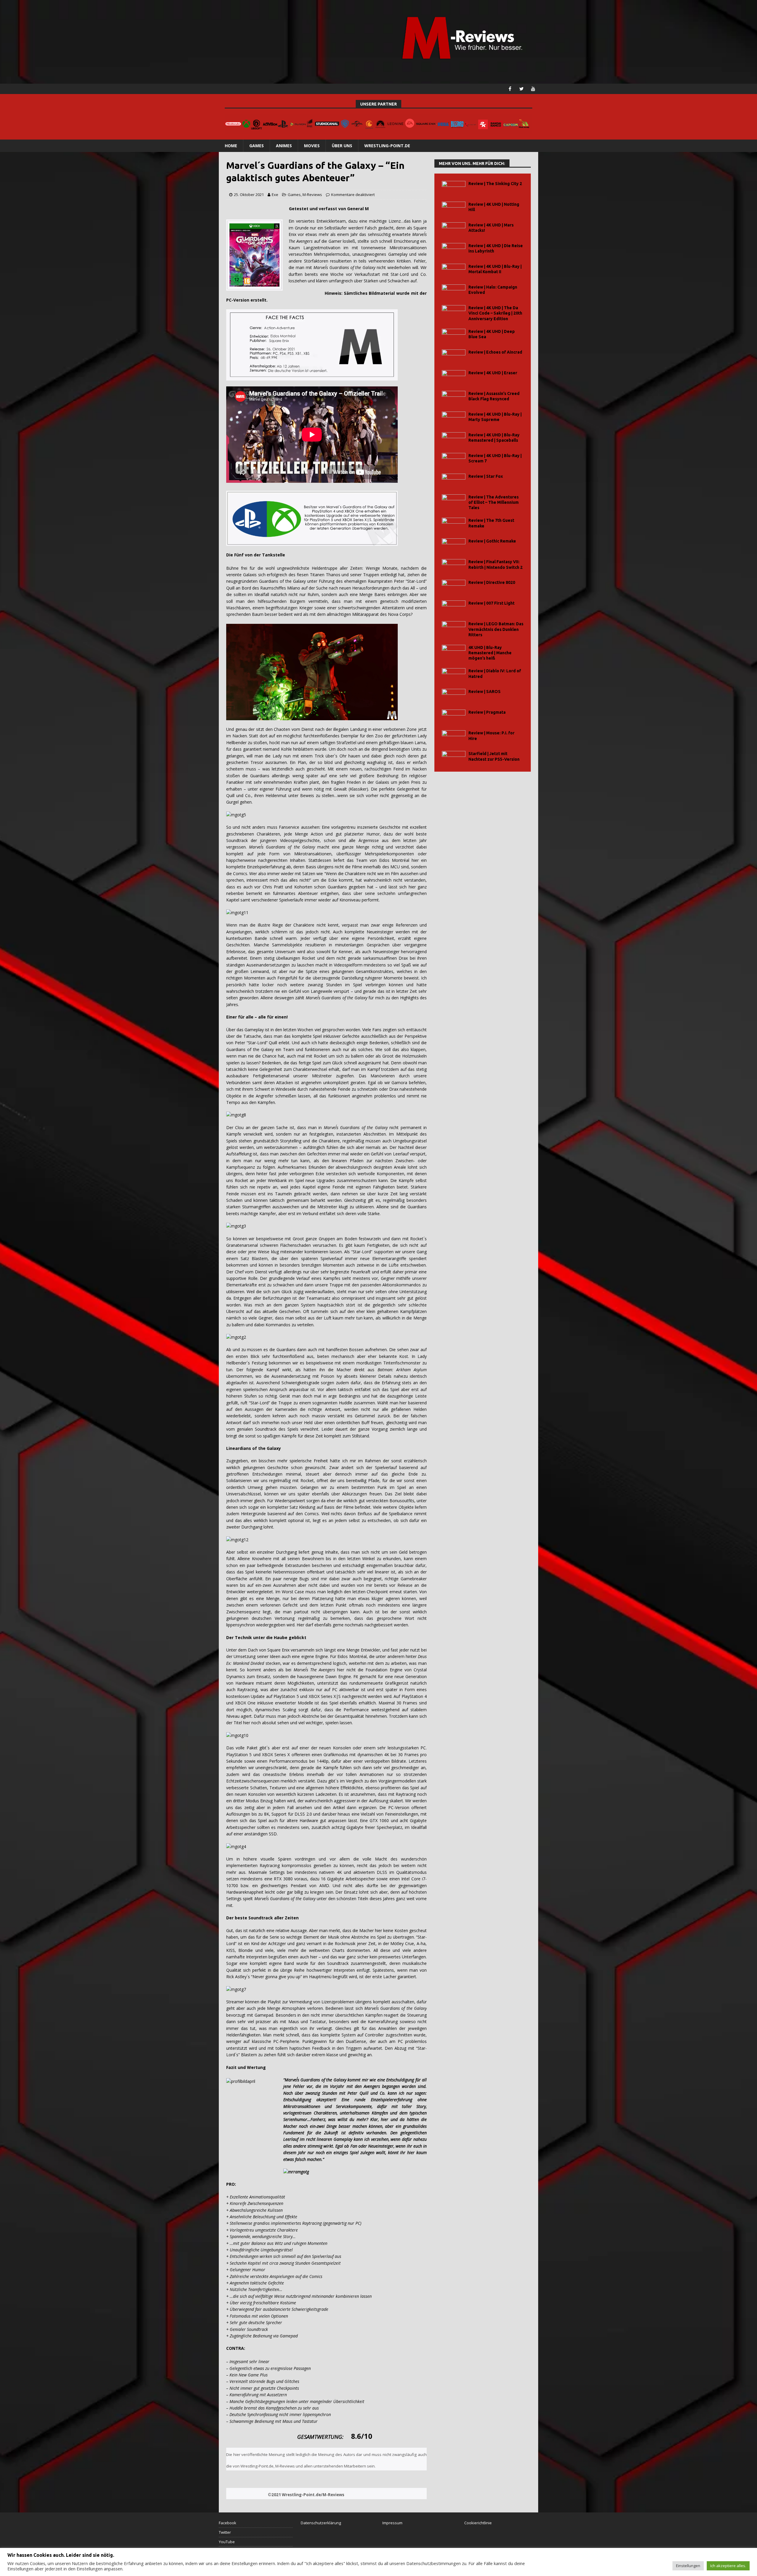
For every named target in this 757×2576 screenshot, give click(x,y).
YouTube (227, 2542)
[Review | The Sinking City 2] (454, 188)
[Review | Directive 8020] (454, 586)
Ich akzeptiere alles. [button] (728, 2566)
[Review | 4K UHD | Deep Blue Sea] (454, 335)
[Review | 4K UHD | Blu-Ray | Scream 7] (454, 460)
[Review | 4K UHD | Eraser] (454, 377)
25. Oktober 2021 (249, 195)
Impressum (392, 2523)
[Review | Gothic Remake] (454, 545)
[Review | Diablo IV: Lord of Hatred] (454, 675)
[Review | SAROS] (454, 696)
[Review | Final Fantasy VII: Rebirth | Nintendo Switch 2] (454, 566)
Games (257, 146)
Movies (312, 146)
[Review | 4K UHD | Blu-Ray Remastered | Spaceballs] (454, 439)
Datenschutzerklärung (321, 2523)
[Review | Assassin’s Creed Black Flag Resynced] (454, 398)
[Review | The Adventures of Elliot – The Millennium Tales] (454, 501)
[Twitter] (521, 89)
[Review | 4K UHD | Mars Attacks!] (454, 229)
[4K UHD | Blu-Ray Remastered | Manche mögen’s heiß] (454, 651)
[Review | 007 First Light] (454, 607)
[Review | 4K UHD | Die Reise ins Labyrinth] (454, 250)
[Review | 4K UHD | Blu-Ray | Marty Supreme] (454, 418)
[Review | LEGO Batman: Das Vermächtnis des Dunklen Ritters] (454, 628)
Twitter (225, 2532)
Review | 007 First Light (491, 603)
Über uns (342, 146)
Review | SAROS (485, 692)
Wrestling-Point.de (387, 146)
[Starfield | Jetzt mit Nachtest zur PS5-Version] (454, 758)
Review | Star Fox (486, 476)
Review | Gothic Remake (492, 541)
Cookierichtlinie (478, 2523)
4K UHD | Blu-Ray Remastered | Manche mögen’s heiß (490, 653)
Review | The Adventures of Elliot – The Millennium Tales (494, 502)
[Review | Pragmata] (454, 716)
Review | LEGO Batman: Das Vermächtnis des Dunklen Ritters (496, 629)
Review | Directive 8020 (492, 582)
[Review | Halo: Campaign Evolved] (454, 291)
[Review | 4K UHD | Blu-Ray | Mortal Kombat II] (454, 270)
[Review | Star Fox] (454, 480)
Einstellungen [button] (688, 2566)
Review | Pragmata (487, 712)
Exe (275, 195)
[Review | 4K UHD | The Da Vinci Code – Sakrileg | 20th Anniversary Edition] (454, 312)
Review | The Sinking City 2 (495, 184)
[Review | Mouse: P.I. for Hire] (454, 737)
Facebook (228, 2523)
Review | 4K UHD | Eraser (493, 373)
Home (231, 146)
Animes (284, 146)
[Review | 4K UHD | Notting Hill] (454, 208)
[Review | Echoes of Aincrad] (454, 356)
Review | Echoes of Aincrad (495, 352)
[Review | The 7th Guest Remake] (454, 524)
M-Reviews (312, 195)
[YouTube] (533, 89)
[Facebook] (510, 89)
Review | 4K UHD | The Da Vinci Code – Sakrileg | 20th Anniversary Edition (495, 313)
